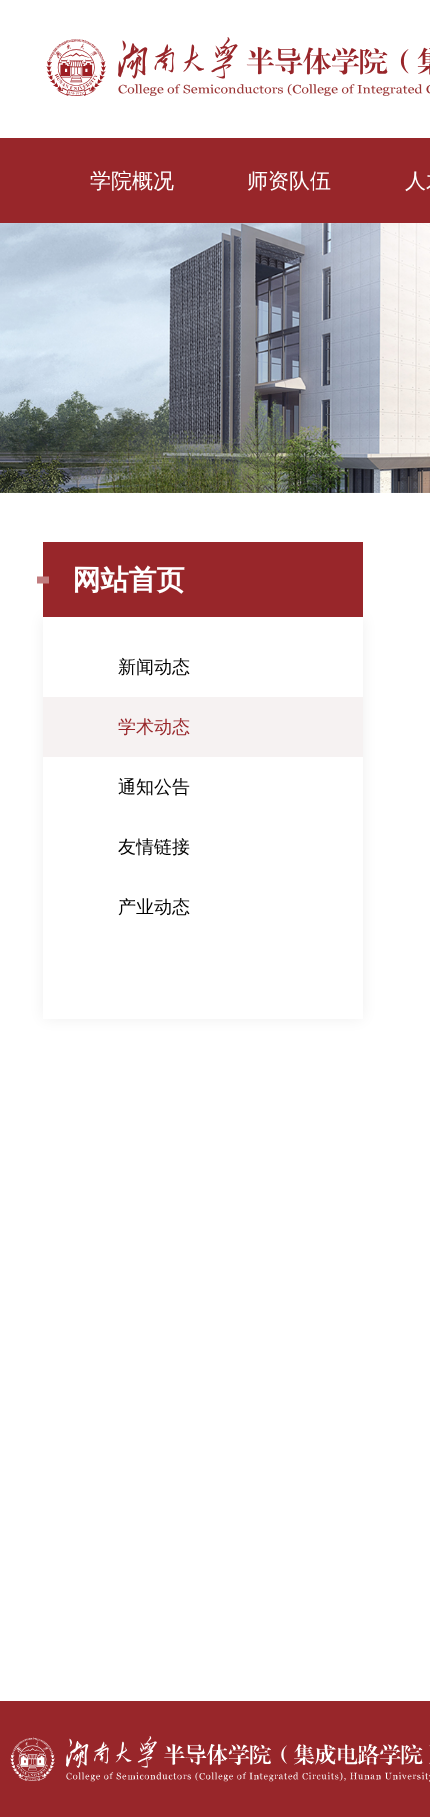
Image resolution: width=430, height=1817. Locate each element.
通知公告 (154, 787)
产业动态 (154, 907)
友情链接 (154, 847)
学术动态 (154, 727)
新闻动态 (154, 667)
